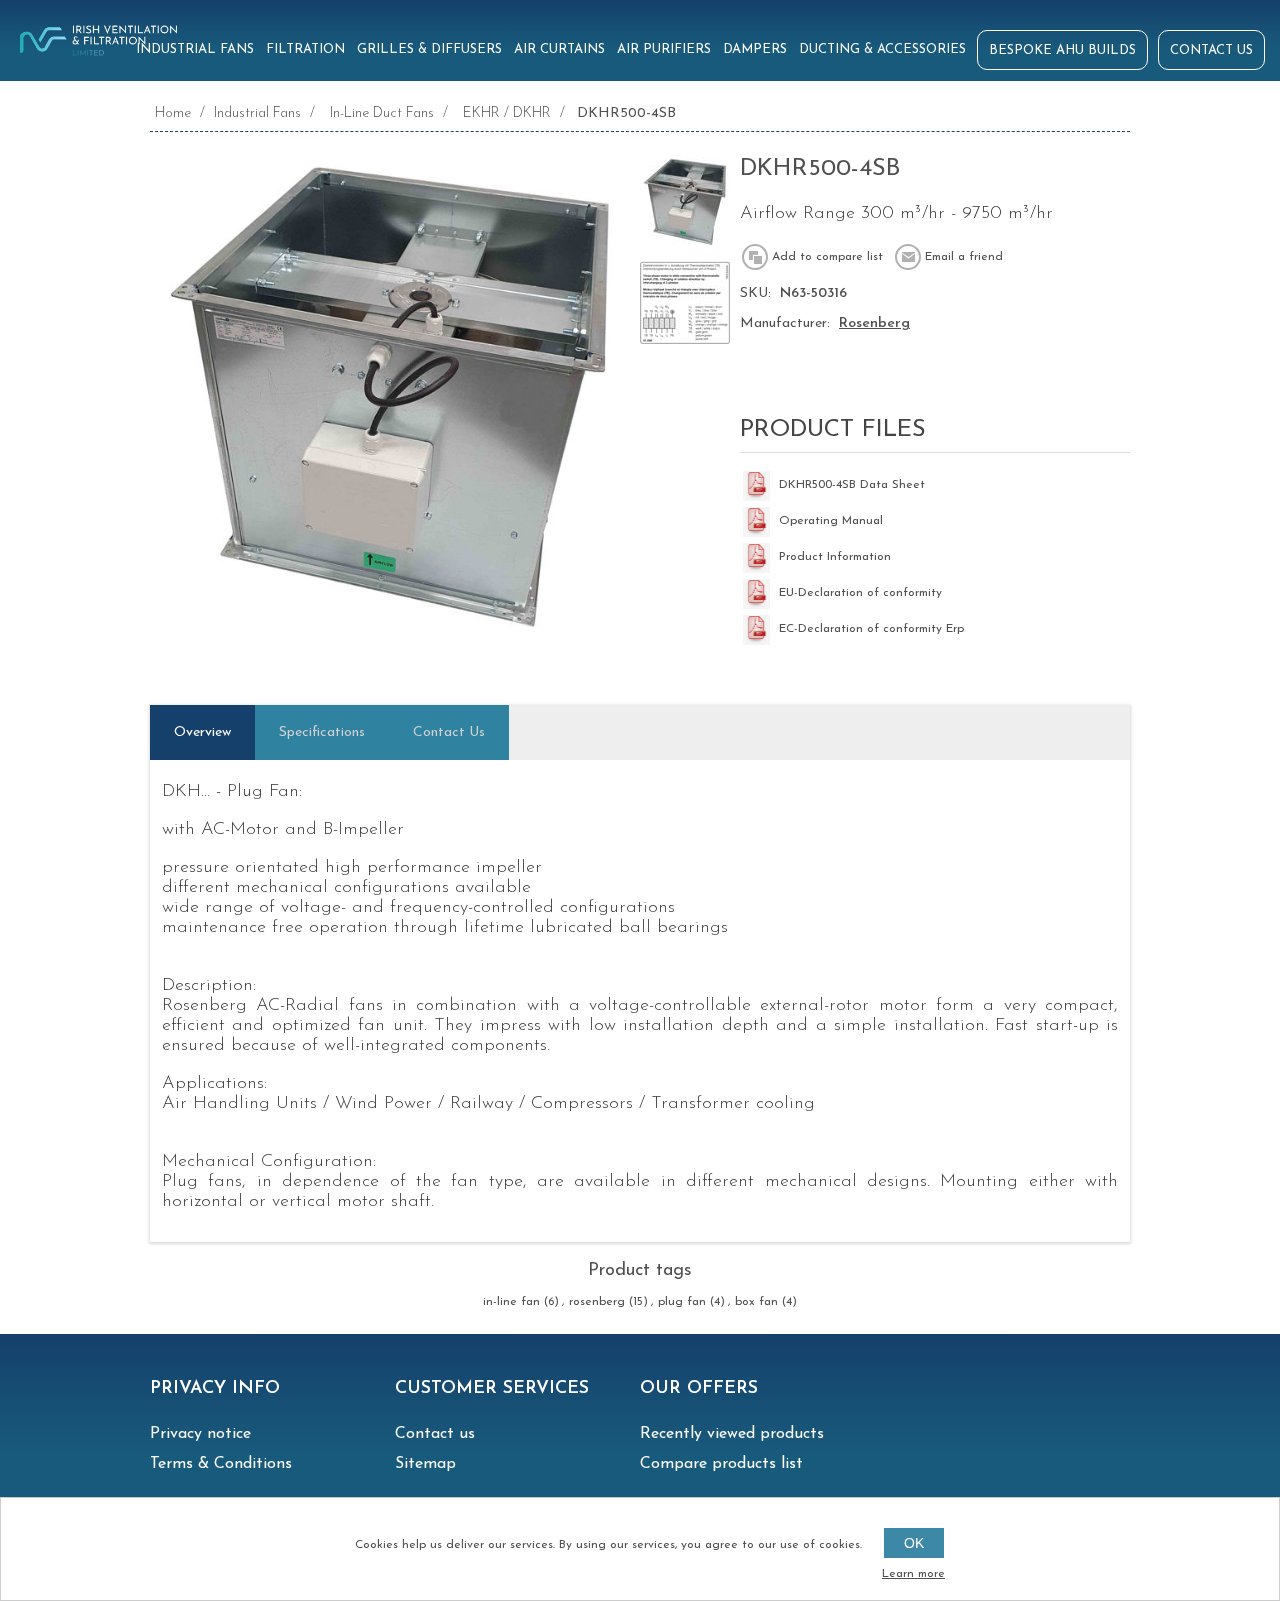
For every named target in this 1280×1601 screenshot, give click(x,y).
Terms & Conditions (221, 1464)
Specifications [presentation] (322, 732)
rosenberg (597, 1302)
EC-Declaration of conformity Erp (871, 629)
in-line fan (511, 1302)
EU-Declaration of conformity (860, 593)
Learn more (913, 1574)
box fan (756, 1302)
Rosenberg (874, 323)
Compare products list (721, 1464)
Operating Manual (831, 521)
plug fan (682, 1302)
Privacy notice (200, 1434)
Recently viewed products (732, 1434)
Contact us (435, 1434)
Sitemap (425, 1464)
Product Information (835, 557)
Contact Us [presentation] (449, 732)
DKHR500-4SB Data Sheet (852, 485)
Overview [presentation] (202, 732)
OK (914, 1543)
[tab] (202, 732)
